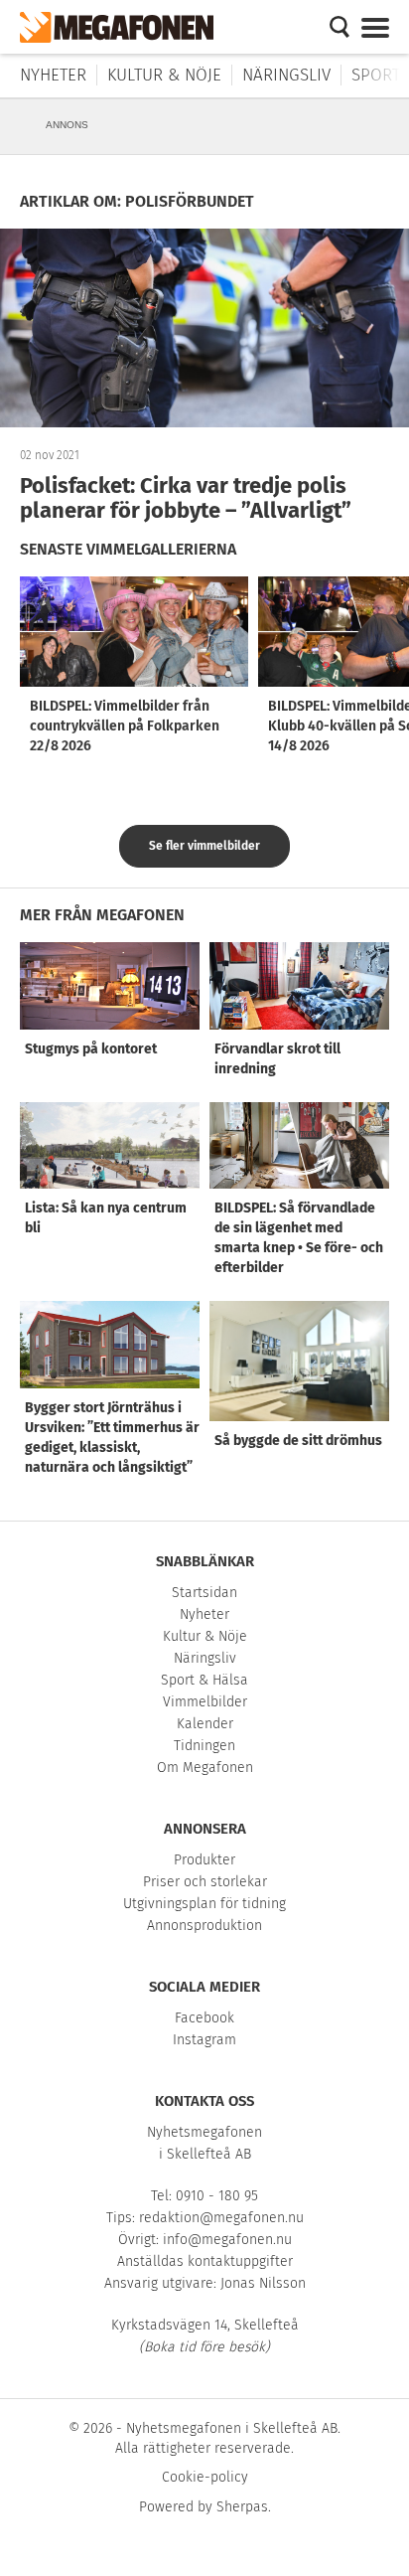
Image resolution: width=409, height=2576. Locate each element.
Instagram (204, 2040)
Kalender (205, 1724)
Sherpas (242, 2507)
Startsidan (204, 1593)
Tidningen (204, 1746)
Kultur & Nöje (164, 75)
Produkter (204, 1860)
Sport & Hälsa (204, 1680)
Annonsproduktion (204, 1926)
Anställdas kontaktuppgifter (205, 2261)
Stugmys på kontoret (91, 1049)
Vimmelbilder (205, 1702)
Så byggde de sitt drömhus (298, 1441)
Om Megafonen (205, 1768)
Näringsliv (286, 75)
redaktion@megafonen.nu (221, 2218)
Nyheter (53, 75)
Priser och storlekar (205, 1882)
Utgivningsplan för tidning (204, 1904)
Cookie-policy (205, 2477)
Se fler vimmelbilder (204, 846)
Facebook (204, 2018)
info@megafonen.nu (227, 2240)
